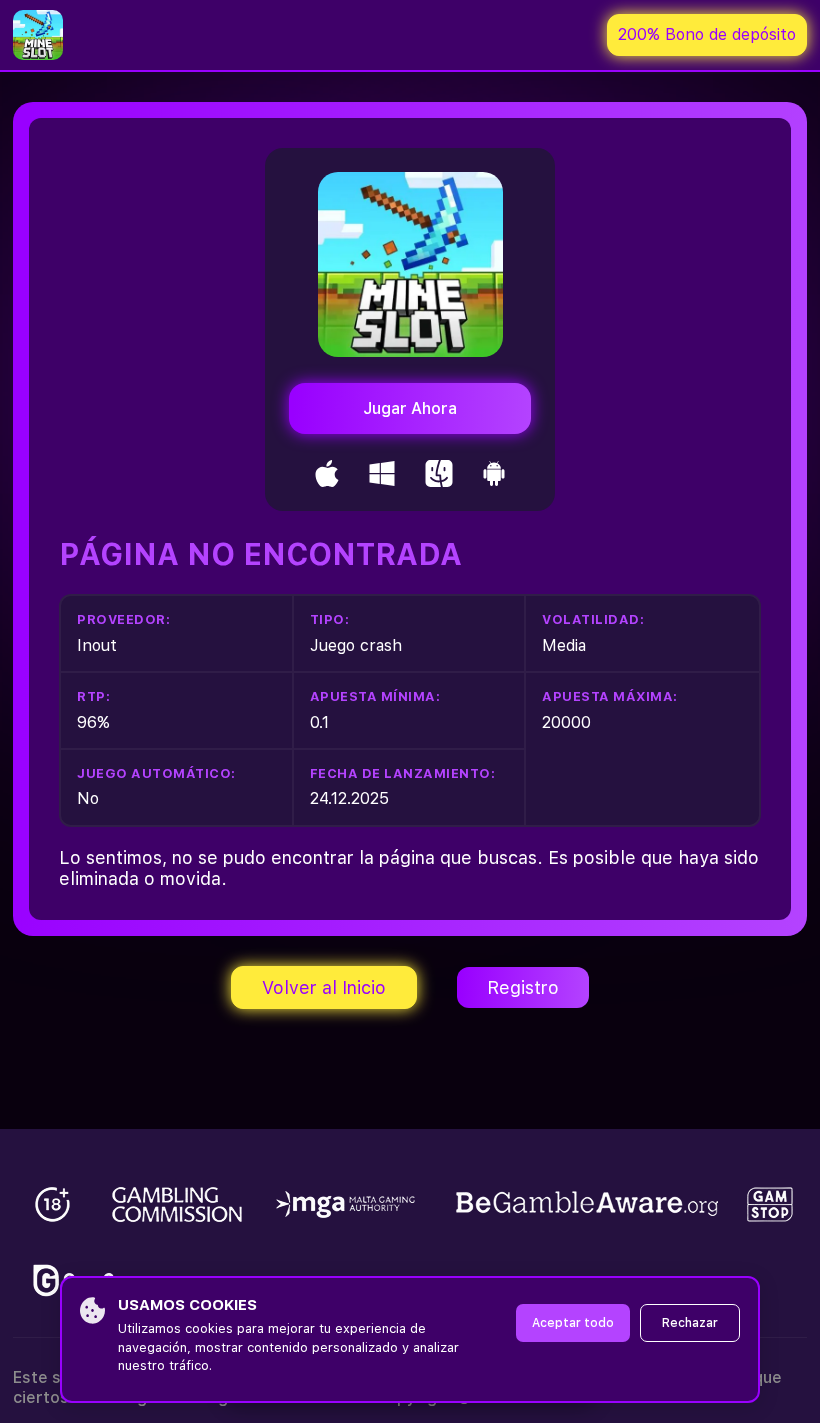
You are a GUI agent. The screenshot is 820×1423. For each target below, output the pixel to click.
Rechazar (690, 1323)
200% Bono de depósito (707, 34)
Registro (523, 987)
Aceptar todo (573, 1323)
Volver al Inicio (324, 987)
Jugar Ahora (410, 408)
